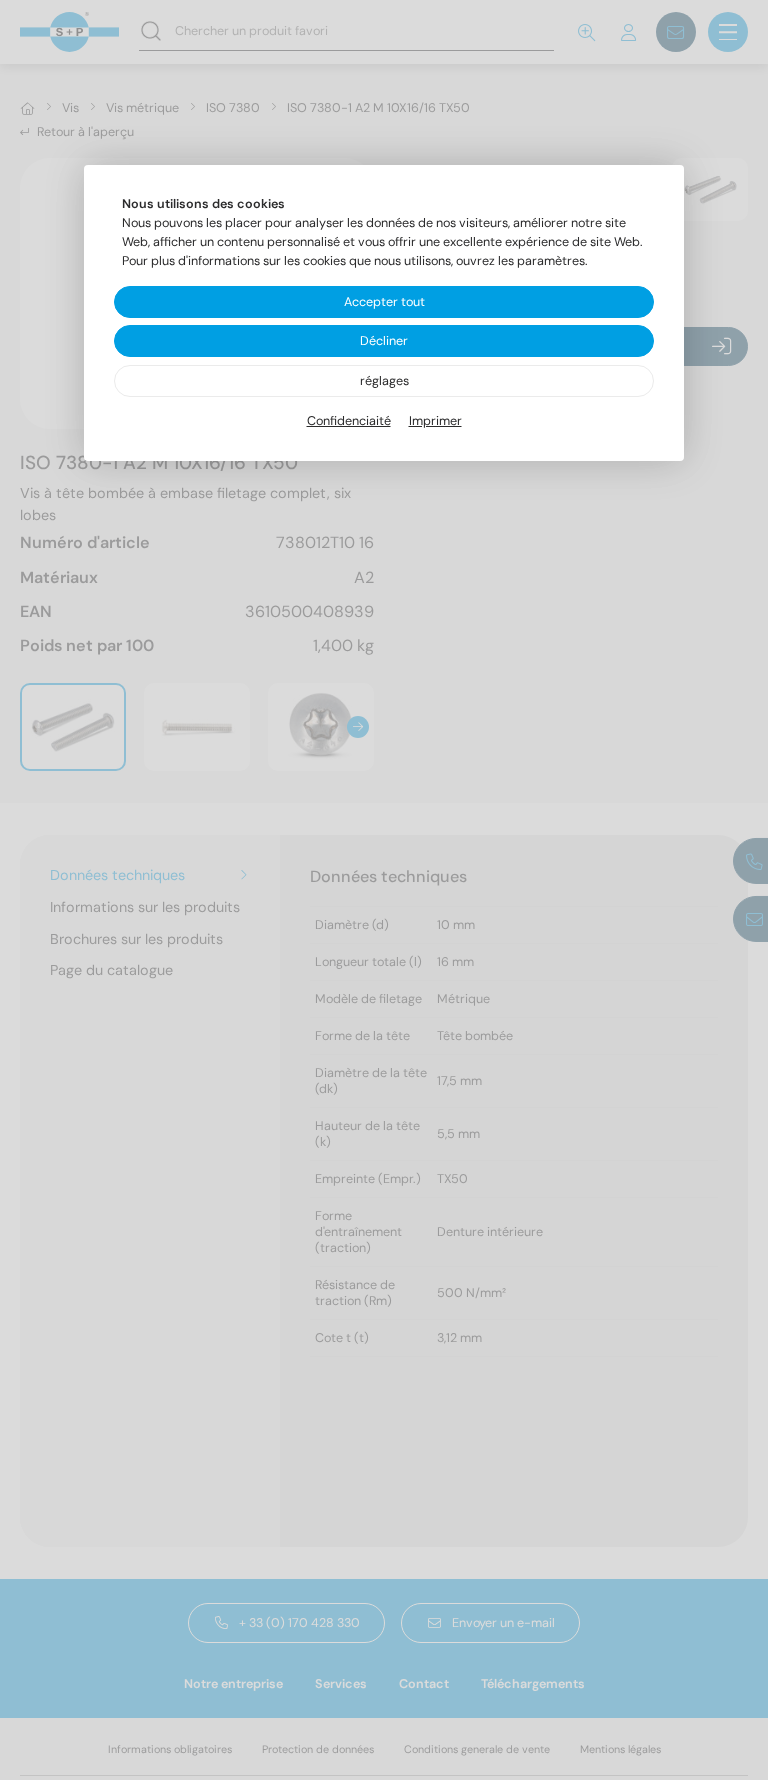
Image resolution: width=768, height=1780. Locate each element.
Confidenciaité (349, 421)
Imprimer (435, 421)
